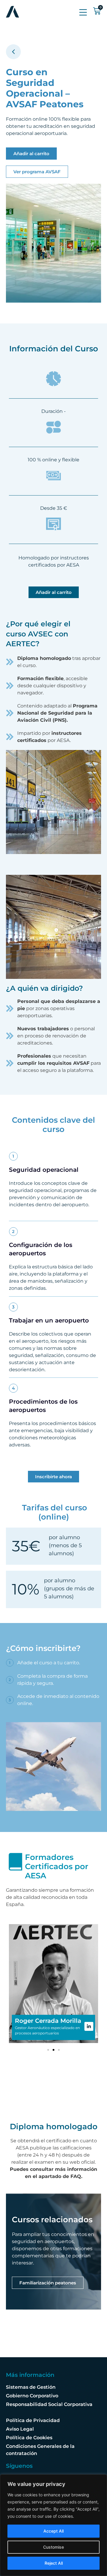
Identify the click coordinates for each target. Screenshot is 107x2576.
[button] (48, 2050)
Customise (53, 2547)
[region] (53, 2525)
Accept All (53, 2531)
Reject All (54, 2563)
